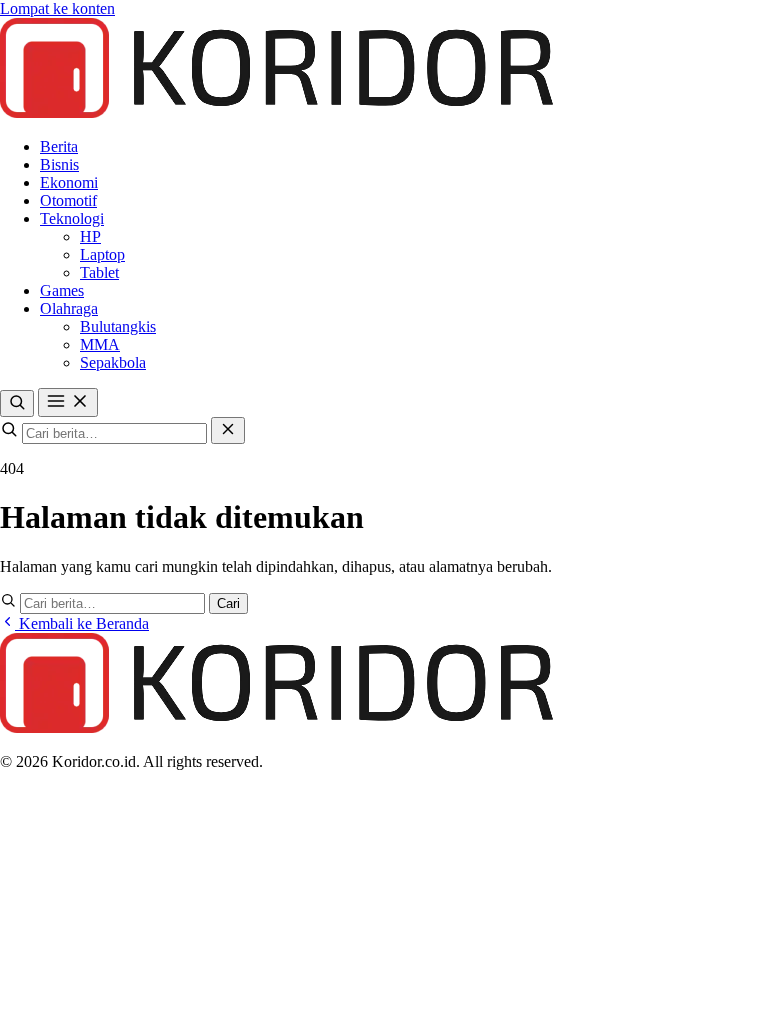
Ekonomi (69, 182)
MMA (100, 344)
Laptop (102, 254)
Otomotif (68, 200)
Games (62, 290)
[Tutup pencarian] (228, 430)
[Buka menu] (68, 402)
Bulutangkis (118, 326)
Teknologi (72, 218)
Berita (59, 146)
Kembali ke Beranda (82, 623)
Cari (228, 603)
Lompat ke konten (57, 8)
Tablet (99, 272)
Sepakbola (113, 362)
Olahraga (69, 308)
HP (90, 236)
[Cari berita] (17, 403)
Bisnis (59, 164)
